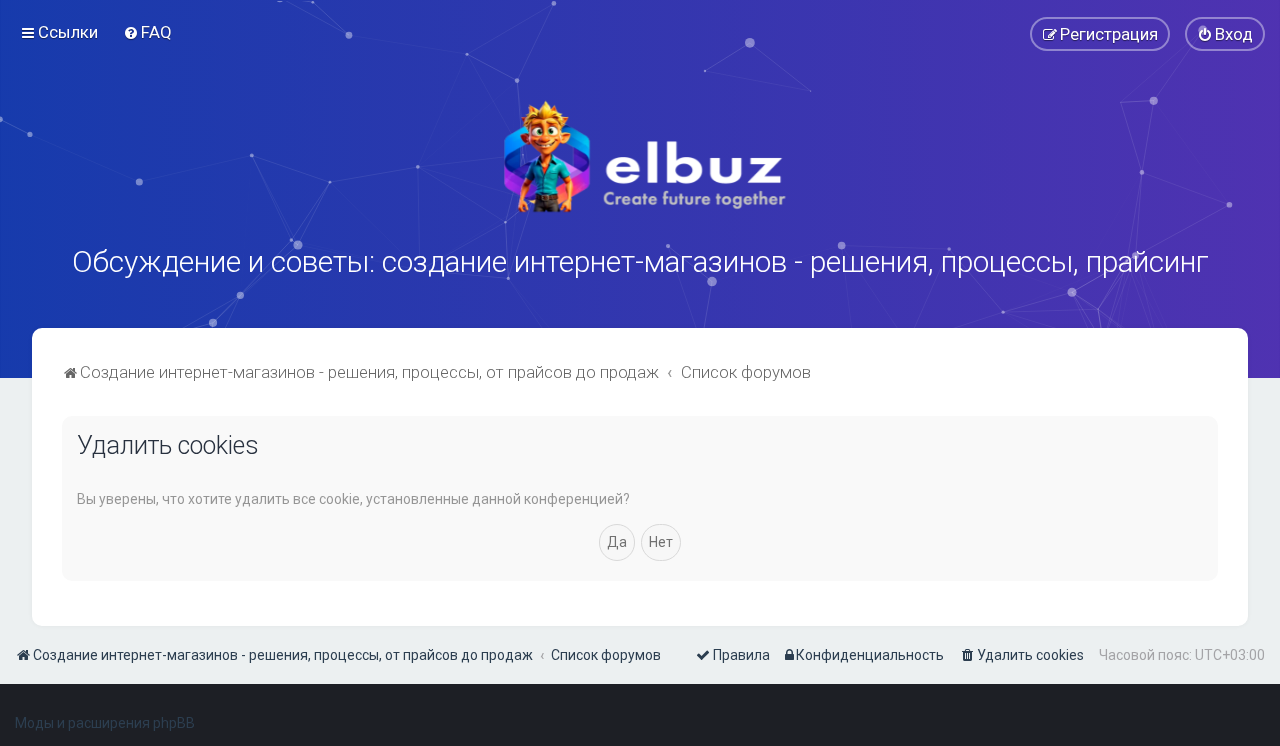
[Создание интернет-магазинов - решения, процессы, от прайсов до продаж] (640, 157)
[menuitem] (147, 32)
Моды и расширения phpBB (105, 723)
